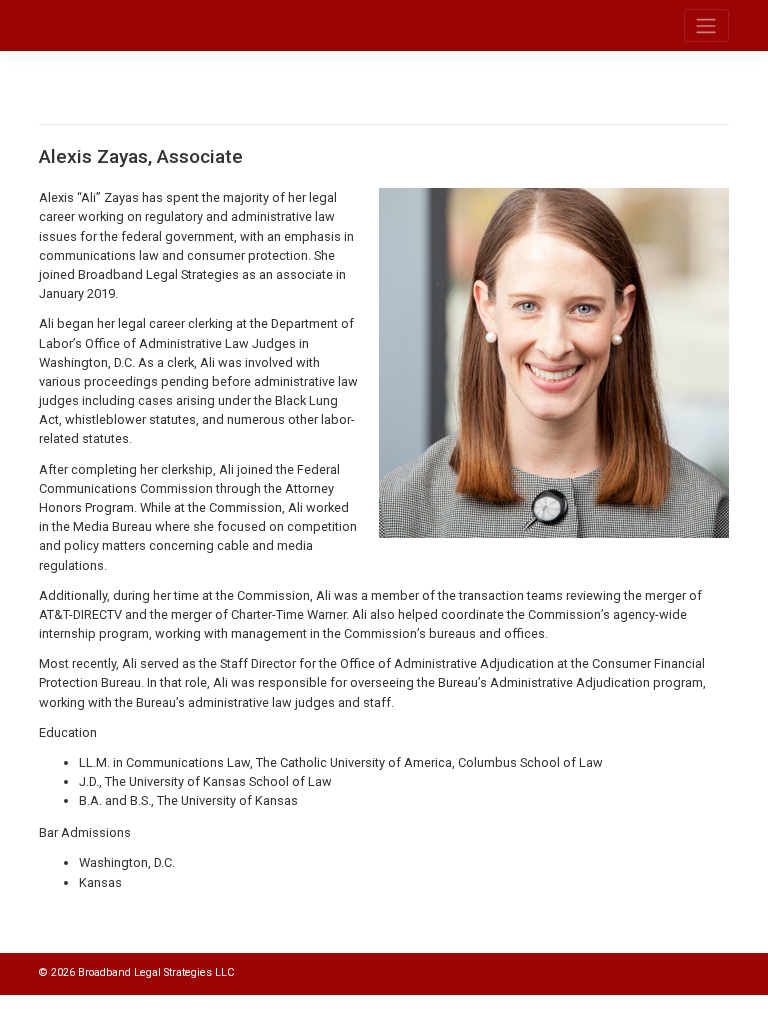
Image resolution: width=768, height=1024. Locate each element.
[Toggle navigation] (706, 25)
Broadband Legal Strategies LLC (156, 972)
